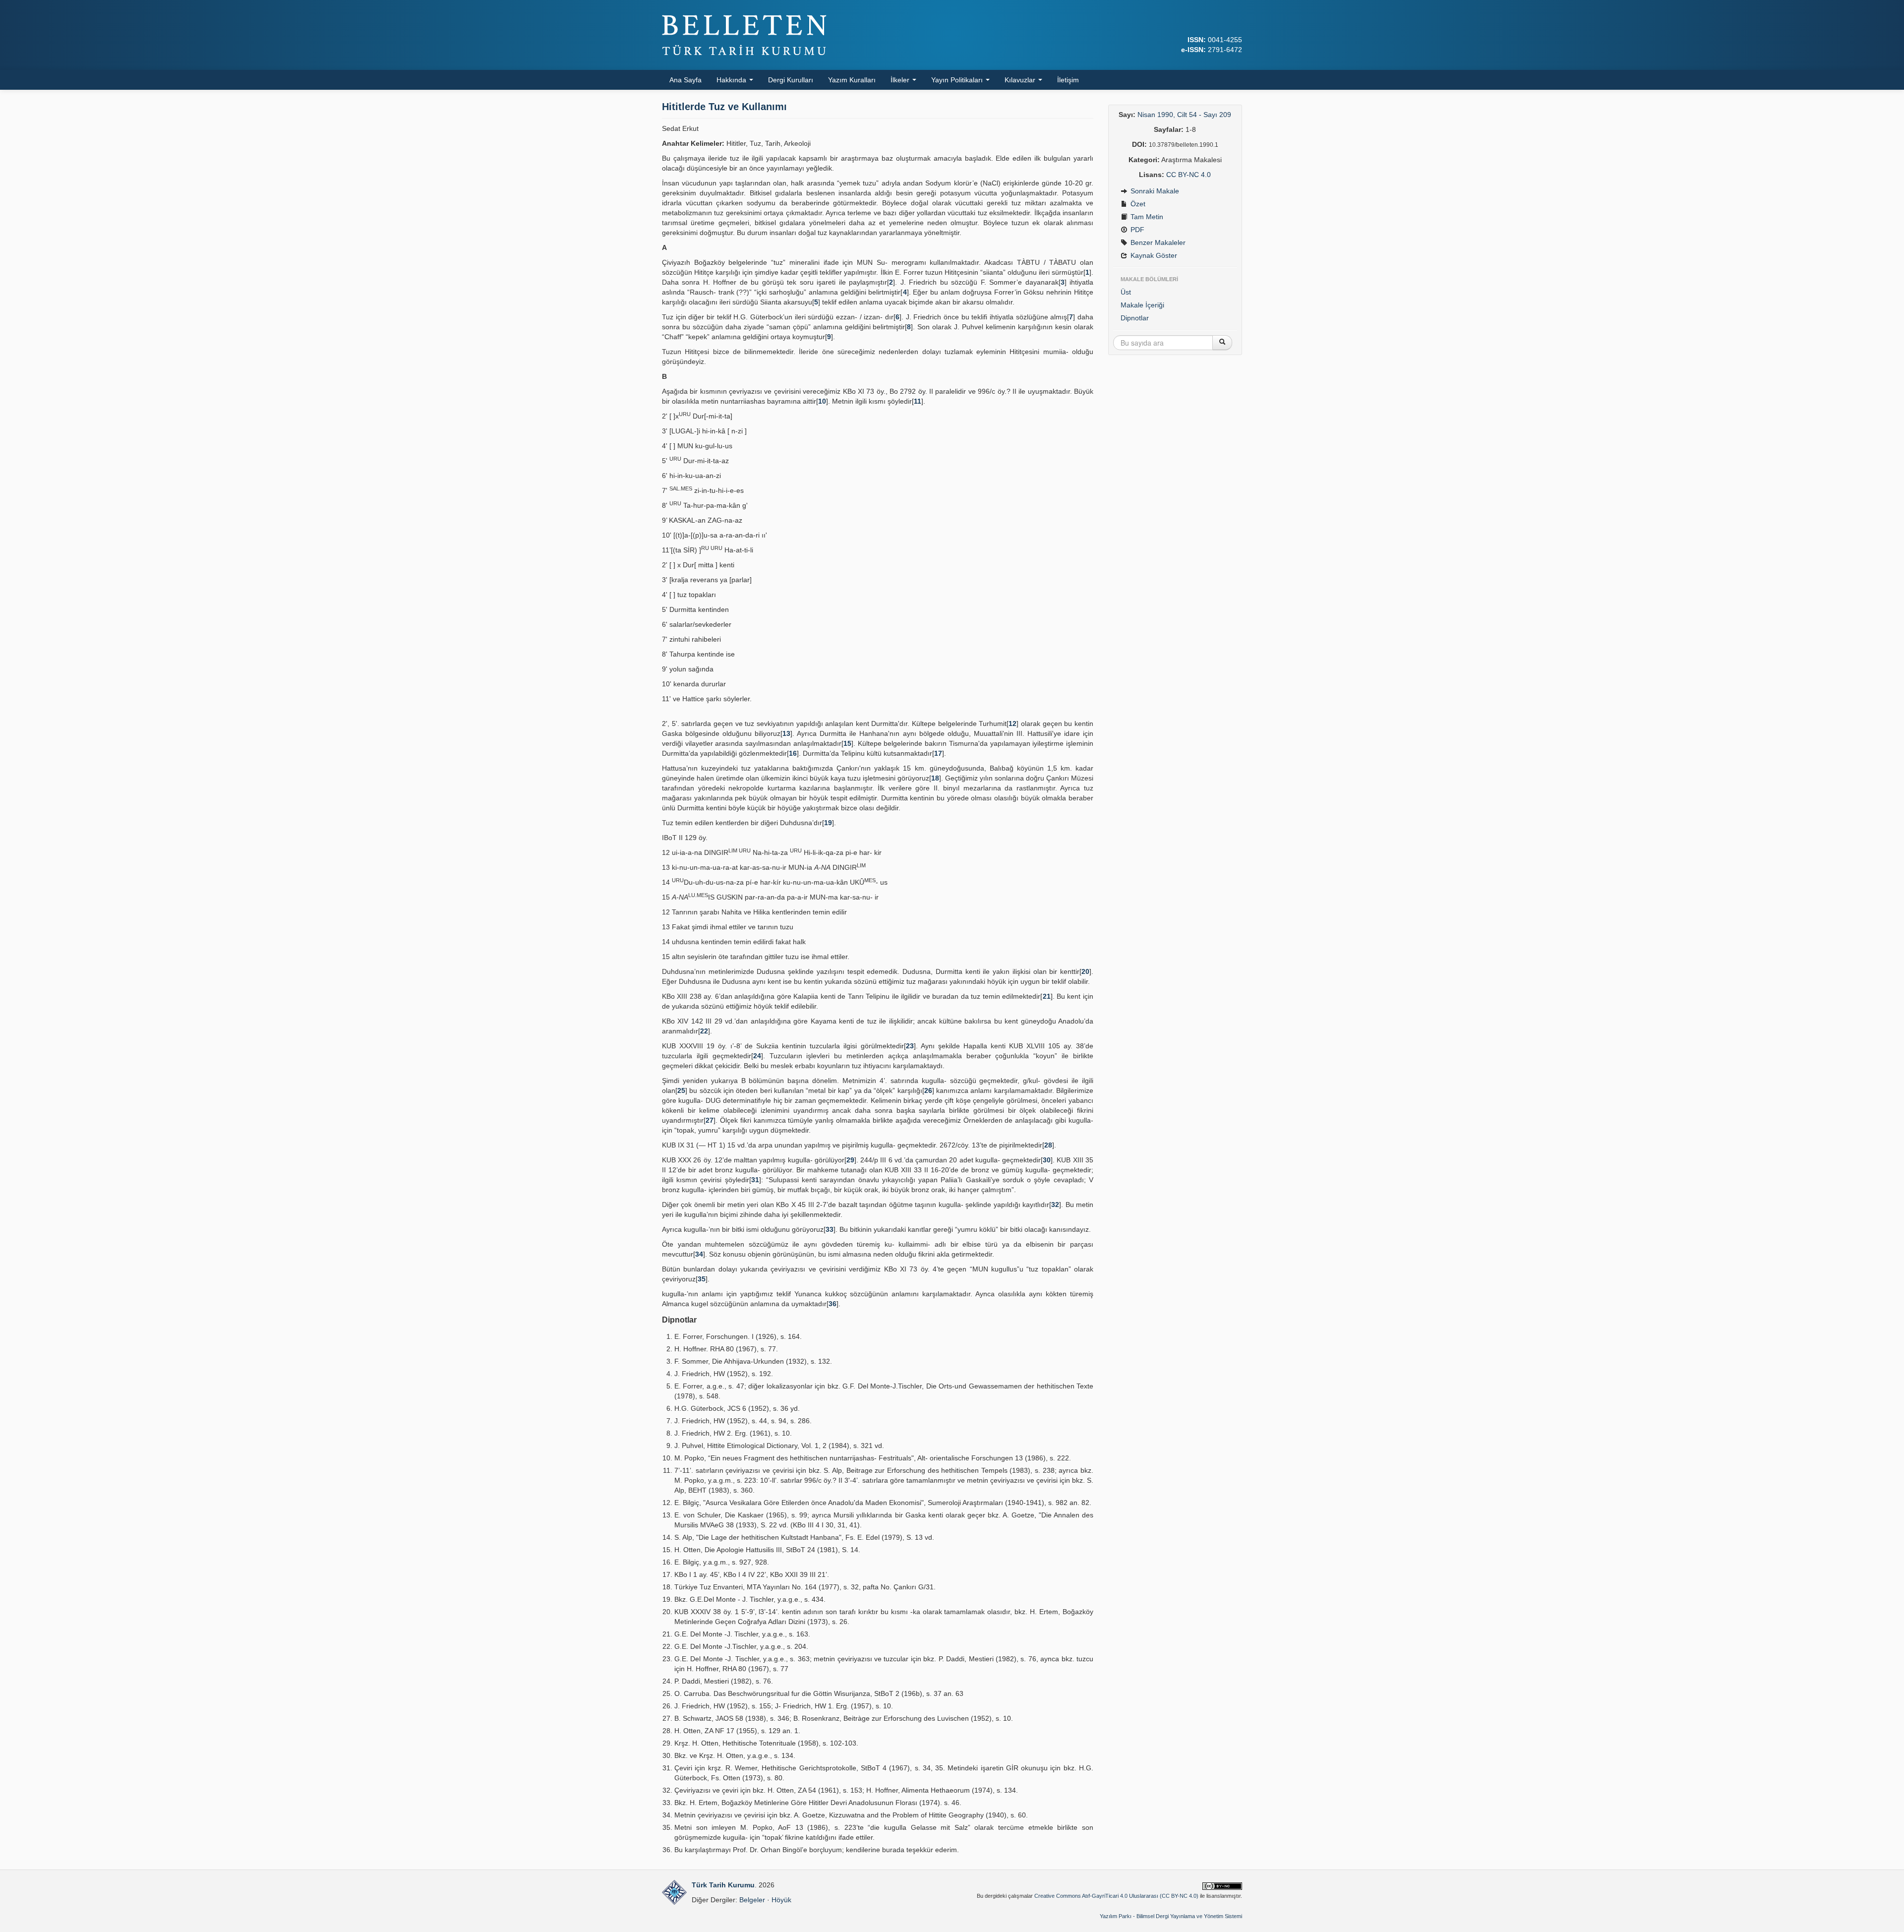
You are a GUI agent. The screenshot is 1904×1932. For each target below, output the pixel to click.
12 (1012, 724)
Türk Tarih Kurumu (723, 1885)
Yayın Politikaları (958, 80)
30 (1047, 1160)
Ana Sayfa (685, 80)
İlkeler (901, 80)
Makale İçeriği (1142, 305)
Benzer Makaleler (1157, 242)
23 (910, 1046)
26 (928, 1090)
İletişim (1068, 80)
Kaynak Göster (1153, 255)
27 (710, 1120)
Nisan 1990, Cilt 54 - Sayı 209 (1184, 115)
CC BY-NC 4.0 (1189, 175)
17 (938, 753)
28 (1048, 1145)
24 (757, 1056)
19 (828, 823)
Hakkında (732, 80)
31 (755, 1180)
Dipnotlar (1135, 318)
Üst (1126, 292)
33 (830, 1229)
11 (918, 401)
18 (935, 778)
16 (793, 753)
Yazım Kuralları (852, 80)
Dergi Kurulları (791, 80)
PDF (1136, 230)
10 (822, 401)
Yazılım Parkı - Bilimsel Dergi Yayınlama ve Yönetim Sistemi (1171, 1916)
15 (847, 743)
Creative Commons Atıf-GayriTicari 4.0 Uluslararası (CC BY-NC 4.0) (1116, 1896)
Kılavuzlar (1021, 80)
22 (704, 1031)
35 (702, 1279)
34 (699, 1254)
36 (833, 1304)
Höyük (781, 1900)
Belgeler (752, 1900)
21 (1047, 996)
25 (681, 1090)
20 (1085, 971)
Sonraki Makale (1154, 191)
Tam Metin (1146, 217)
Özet (1137, 204)
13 (786, 733)
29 (850, 1160)
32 (1055, 1205)
